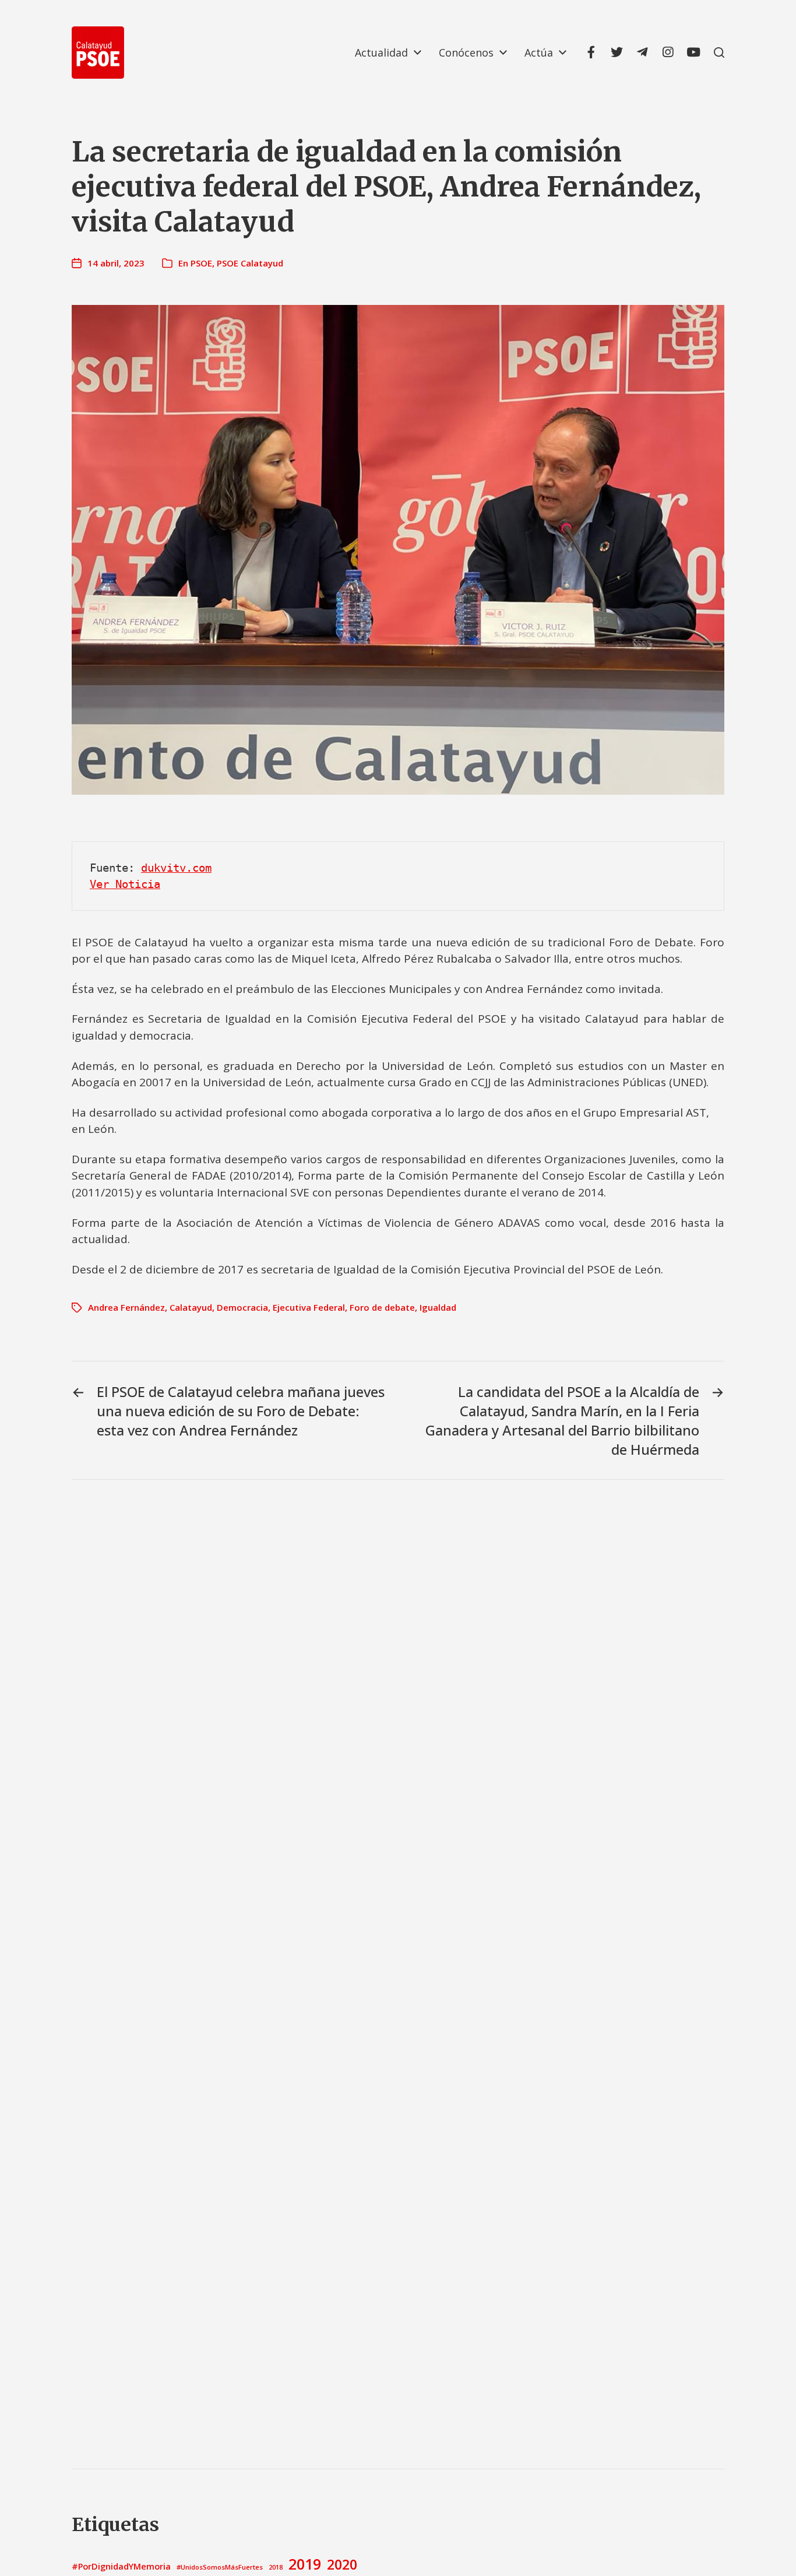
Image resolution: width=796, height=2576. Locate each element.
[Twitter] (617, 52)
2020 (342, 2564)
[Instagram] (668, 52)
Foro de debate (382, 1307)
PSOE (201, 263)
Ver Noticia (125, 884)
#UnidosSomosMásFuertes (220, 2567)
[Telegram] (642, 52)
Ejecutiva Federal (309, 1307)
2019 (305, 2564)
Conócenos (466, 52)
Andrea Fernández (126, 1307)
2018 (276, 2567)
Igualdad (438, 1307)
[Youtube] (693, 52)
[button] (719, 52)
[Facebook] (591, 52)
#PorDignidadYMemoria (121, 2566)
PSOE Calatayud (250, 263)
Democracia (242, 1307)
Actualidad (381, 52)
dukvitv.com (176, 868)
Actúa (539, 52)
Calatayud (191, 1307)
